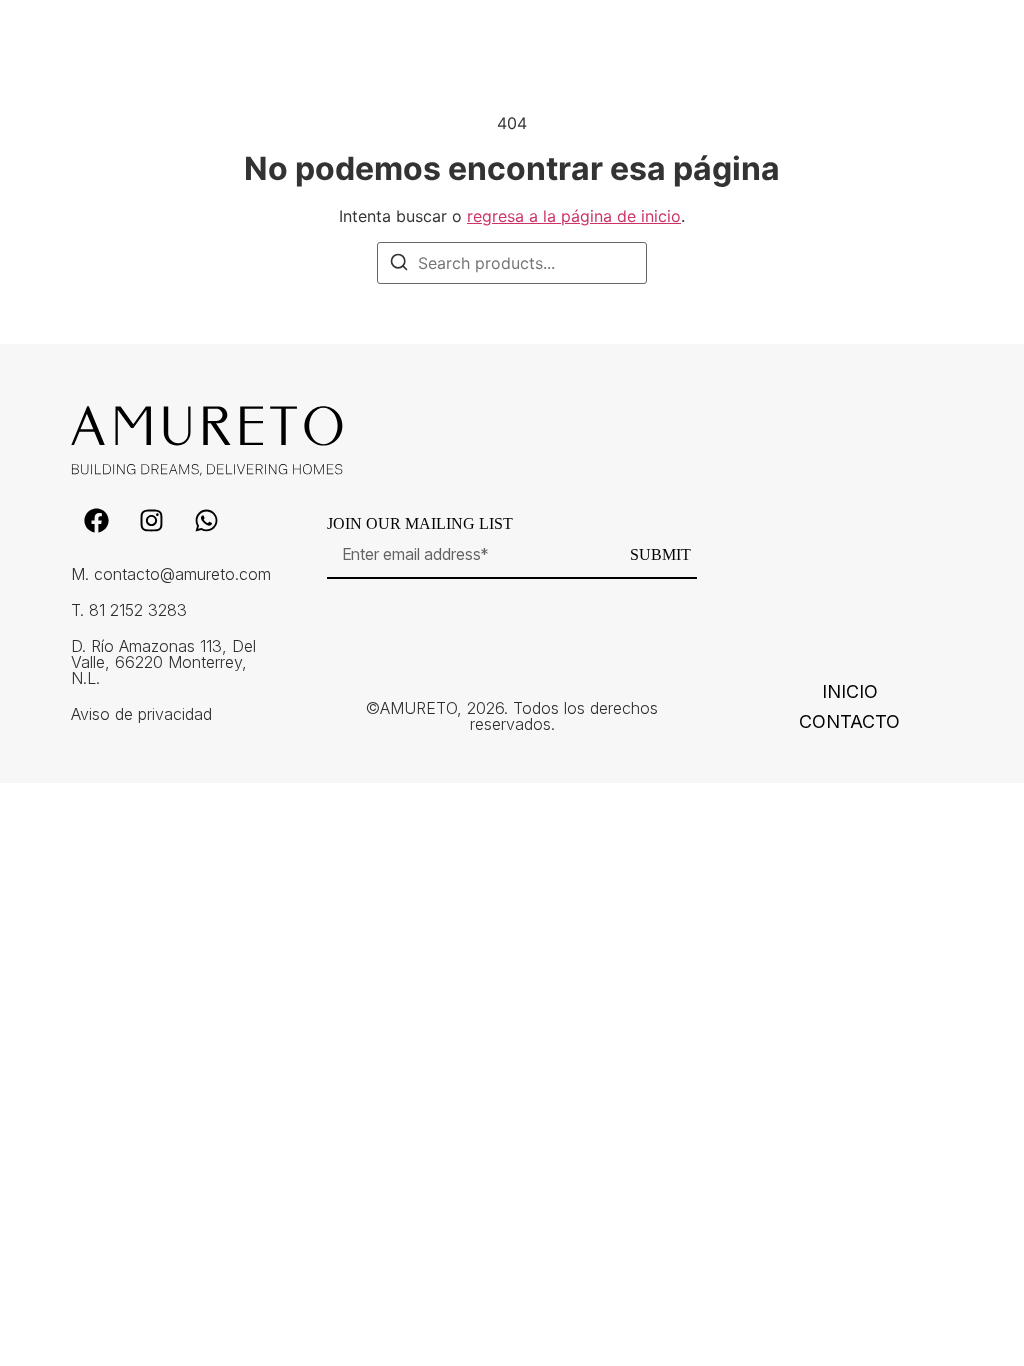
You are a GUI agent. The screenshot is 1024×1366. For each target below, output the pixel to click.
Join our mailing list (420, 524)
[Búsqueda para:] (512, 263)
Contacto (849, 722)
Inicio (850, 692)
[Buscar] (399, 265)
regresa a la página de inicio (574, 216)
